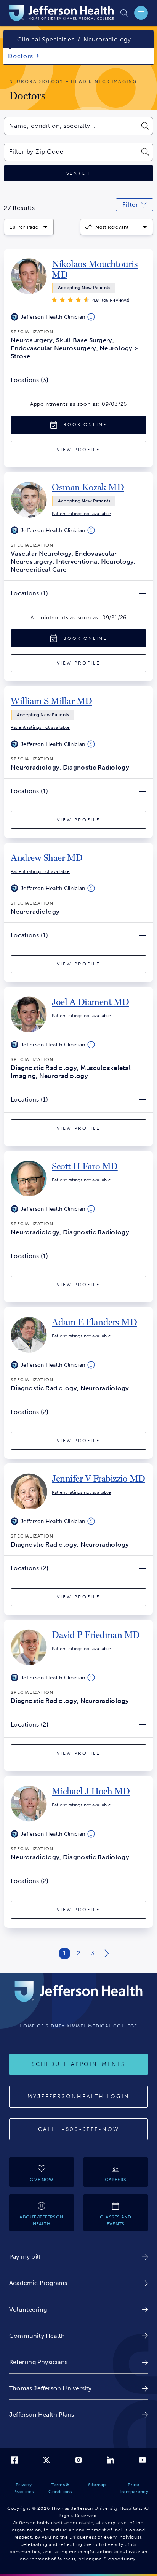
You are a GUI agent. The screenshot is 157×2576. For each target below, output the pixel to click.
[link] (99, 269)
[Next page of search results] (107, 1953)
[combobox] (70, 126)
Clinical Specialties (46, 39)
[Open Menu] (141, 13)
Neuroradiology (107, 39)
